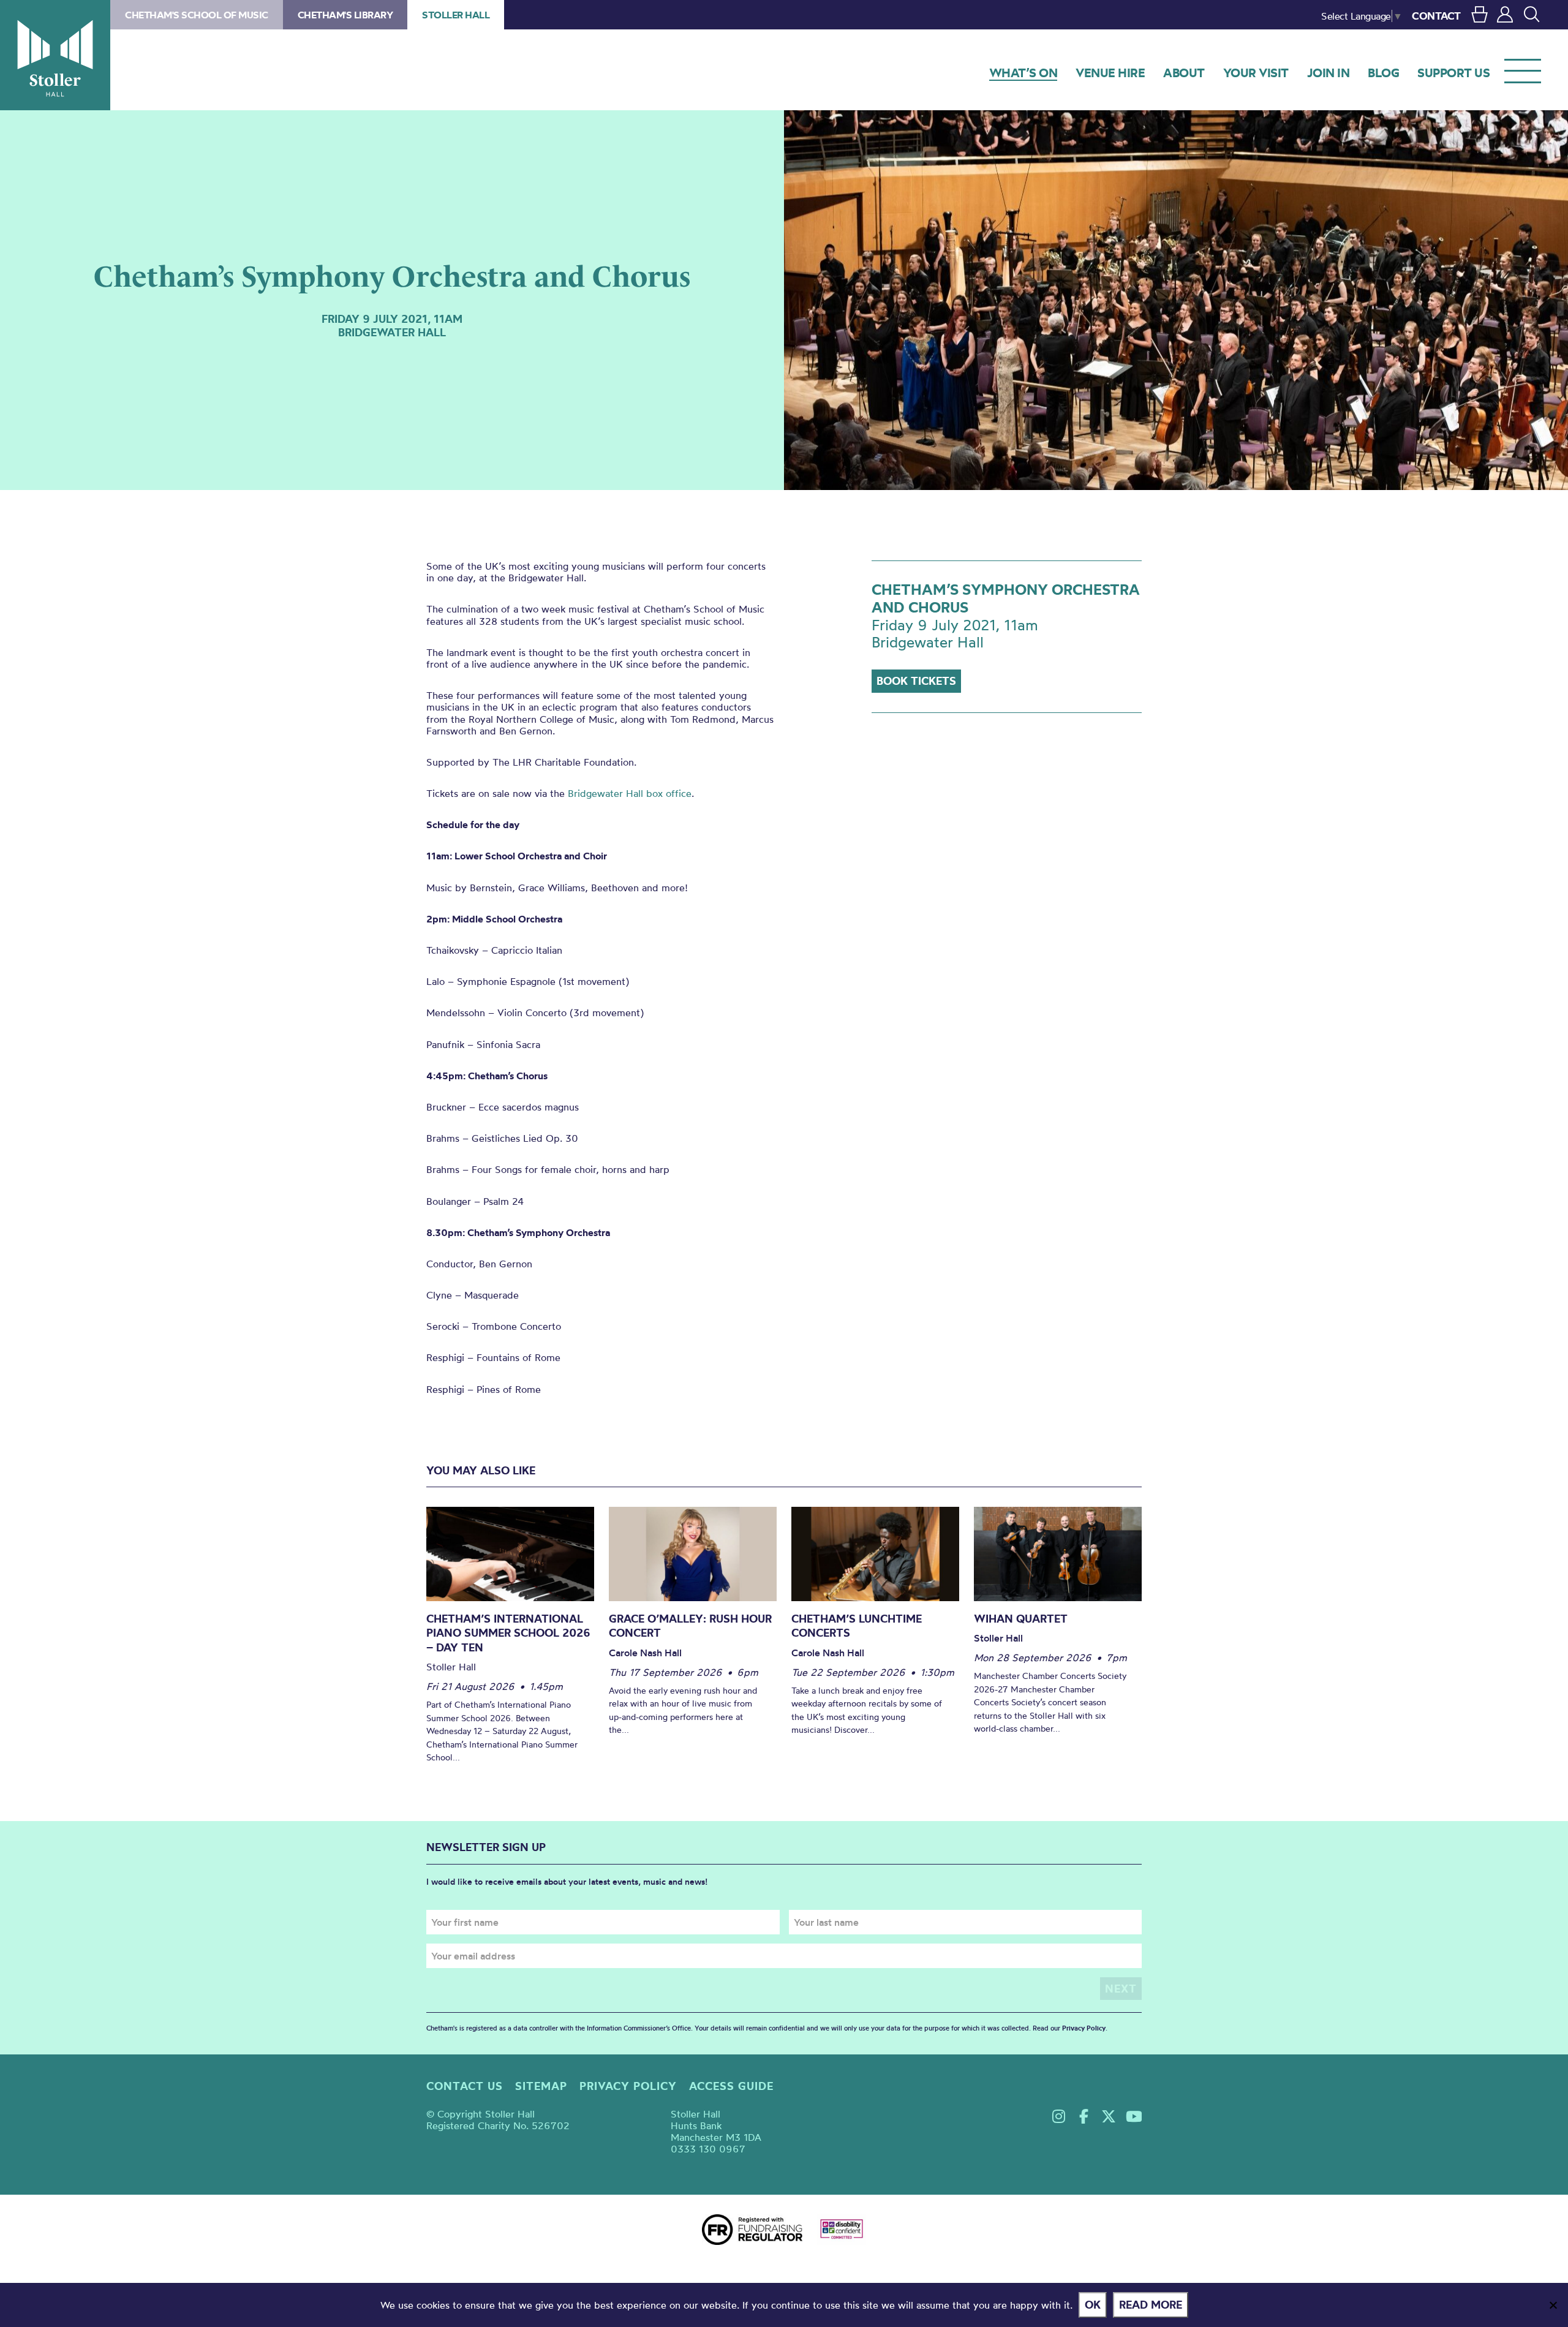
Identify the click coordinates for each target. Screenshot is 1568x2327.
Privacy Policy (1084, 2028)
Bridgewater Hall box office (630, 793)
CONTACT (1436, 16)
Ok (1093, 2305)
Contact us (465, 2086)
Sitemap (541, 2086)
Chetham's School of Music (197, 15)
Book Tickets (916, 681)
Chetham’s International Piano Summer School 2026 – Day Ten (508, 1633)
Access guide (731, 2086)
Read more (1151, 2305)
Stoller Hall (55, 55)
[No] (1553, 2305)
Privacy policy (628, 2086)
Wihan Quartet (1021, 1619)
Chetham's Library (345, 15)
